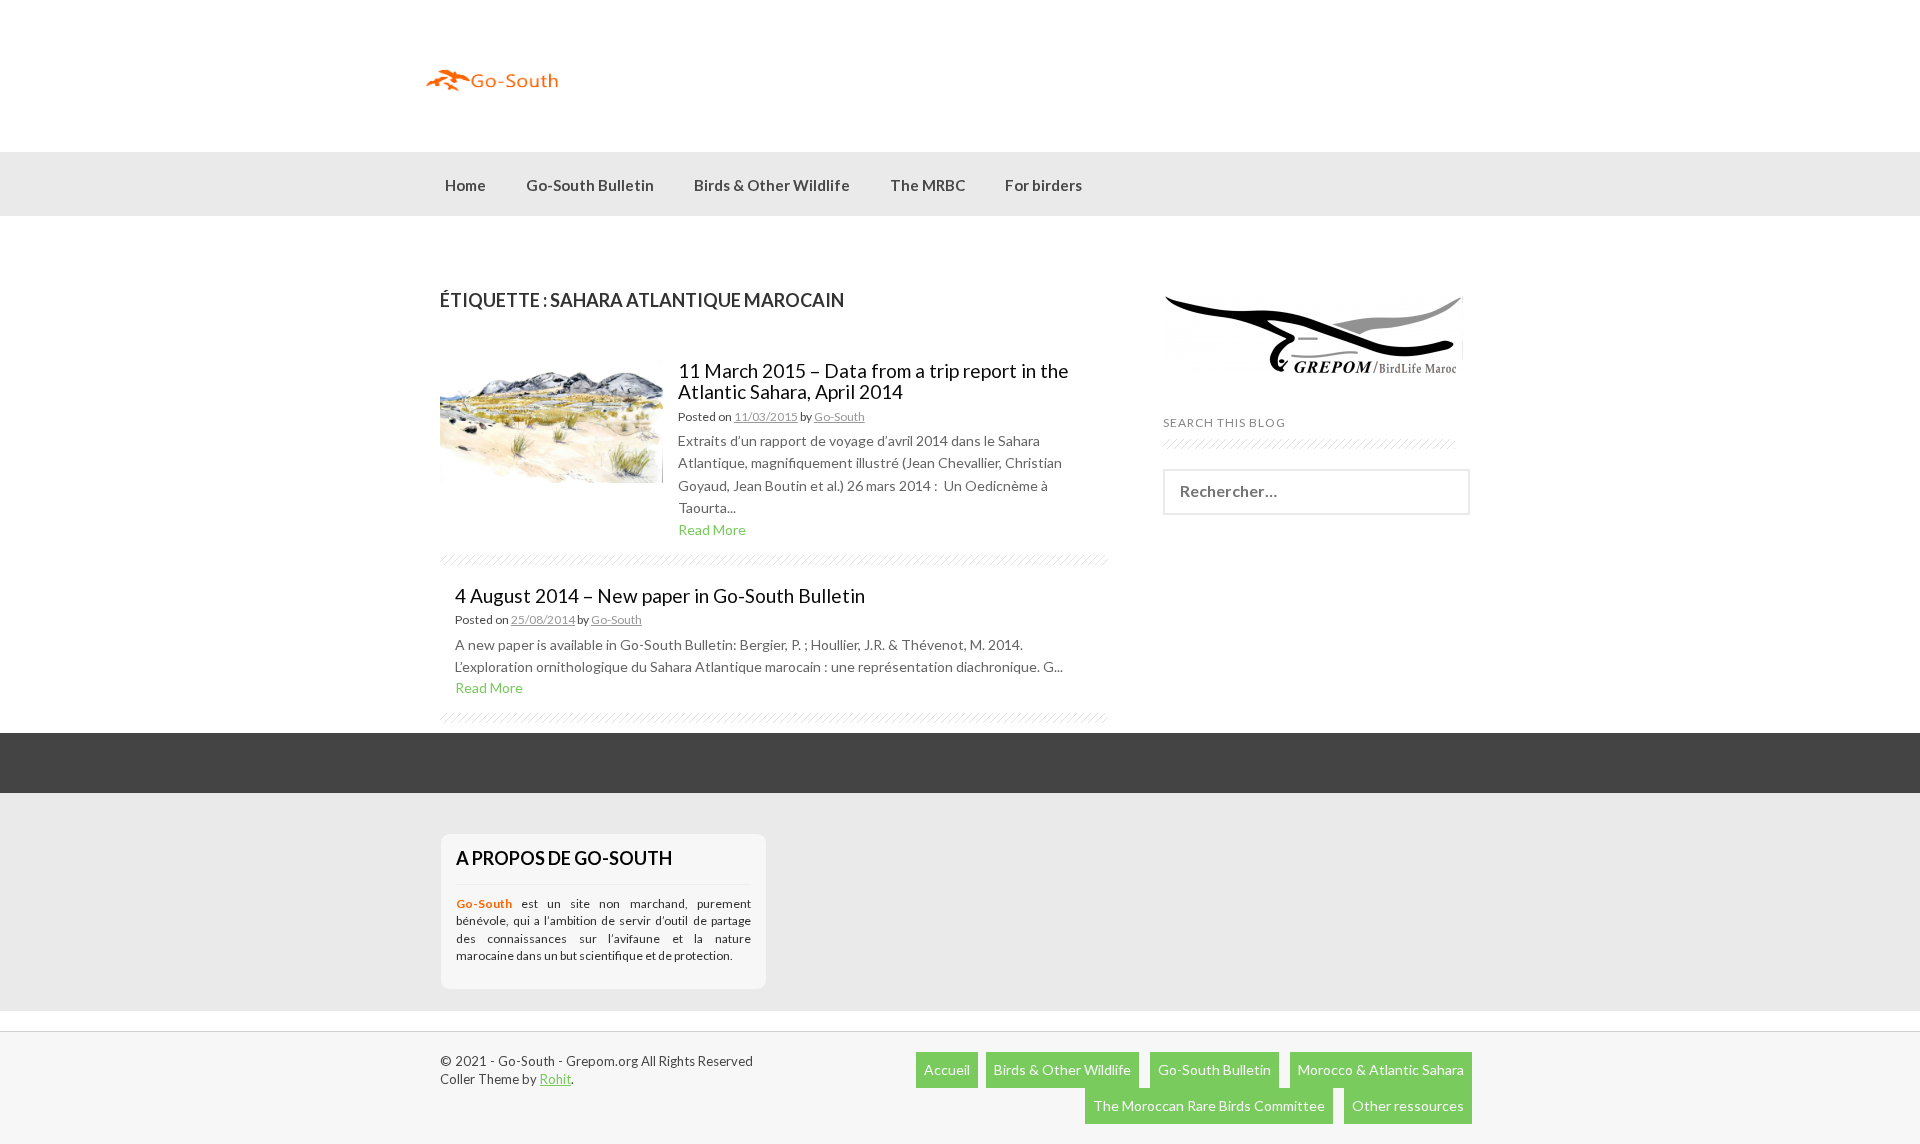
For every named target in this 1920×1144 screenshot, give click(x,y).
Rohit (555, 1079)
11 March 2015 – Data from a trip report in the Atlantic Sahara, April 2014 (873, 381)
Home (465, 185)
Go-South (839, 416)
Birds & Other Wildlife (1062, 1069)
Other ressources (1408, 1105)
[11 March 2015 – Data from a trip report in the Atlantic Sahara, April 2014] (551, 419)
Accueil (947, 1069)
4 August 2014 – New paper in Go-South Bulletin (660, 595)
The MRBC (927, 185)
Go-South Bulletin (590, 185)
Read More (712, 529)
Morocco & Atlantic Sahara (1381, 1069)
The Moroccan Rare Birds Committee (1209, 1105)
